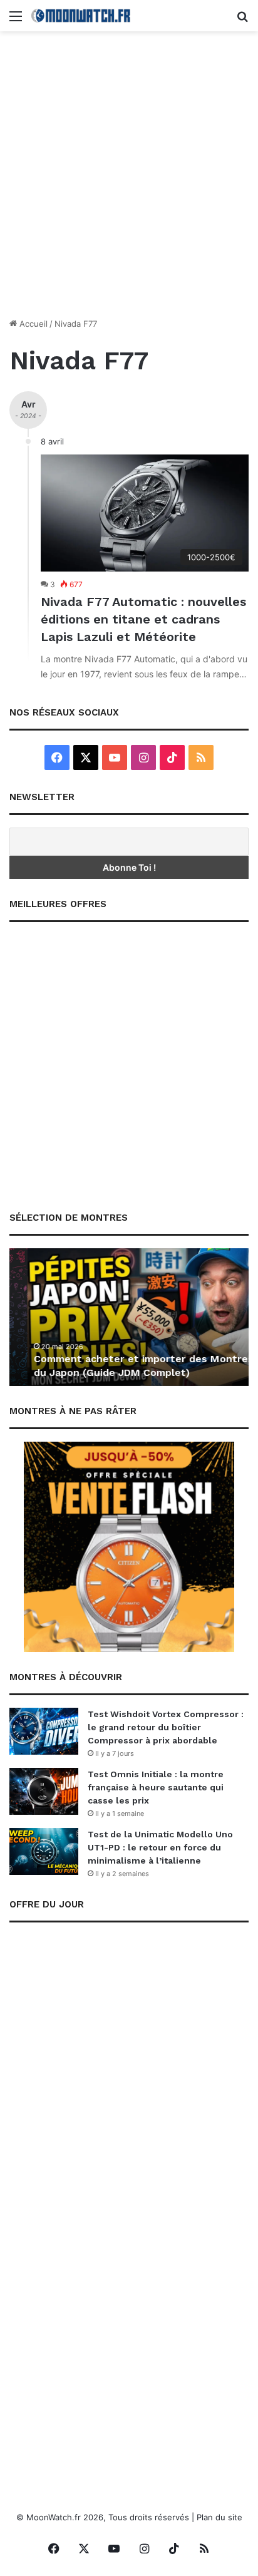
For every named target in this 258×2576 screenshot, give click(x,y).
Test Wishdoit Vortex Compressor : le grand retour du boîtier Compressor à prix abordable (166, 1727)
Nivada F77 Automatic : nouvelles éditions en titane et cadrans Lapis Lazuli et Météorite (143, 619)
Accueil (32, 324)
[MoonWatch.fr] (81, 16)
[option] (129, 1317)
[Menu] (16, 20)
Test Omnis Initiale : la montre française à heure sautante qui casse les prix (156, 1787)
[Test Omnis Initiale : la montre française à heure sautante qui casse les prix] (44, 1791)
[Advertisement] (129, 179)
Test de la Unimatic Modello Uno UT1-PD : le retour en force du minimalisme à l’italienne (160, 1847)
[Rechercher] (242, 20)
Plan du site (219, 2517)
